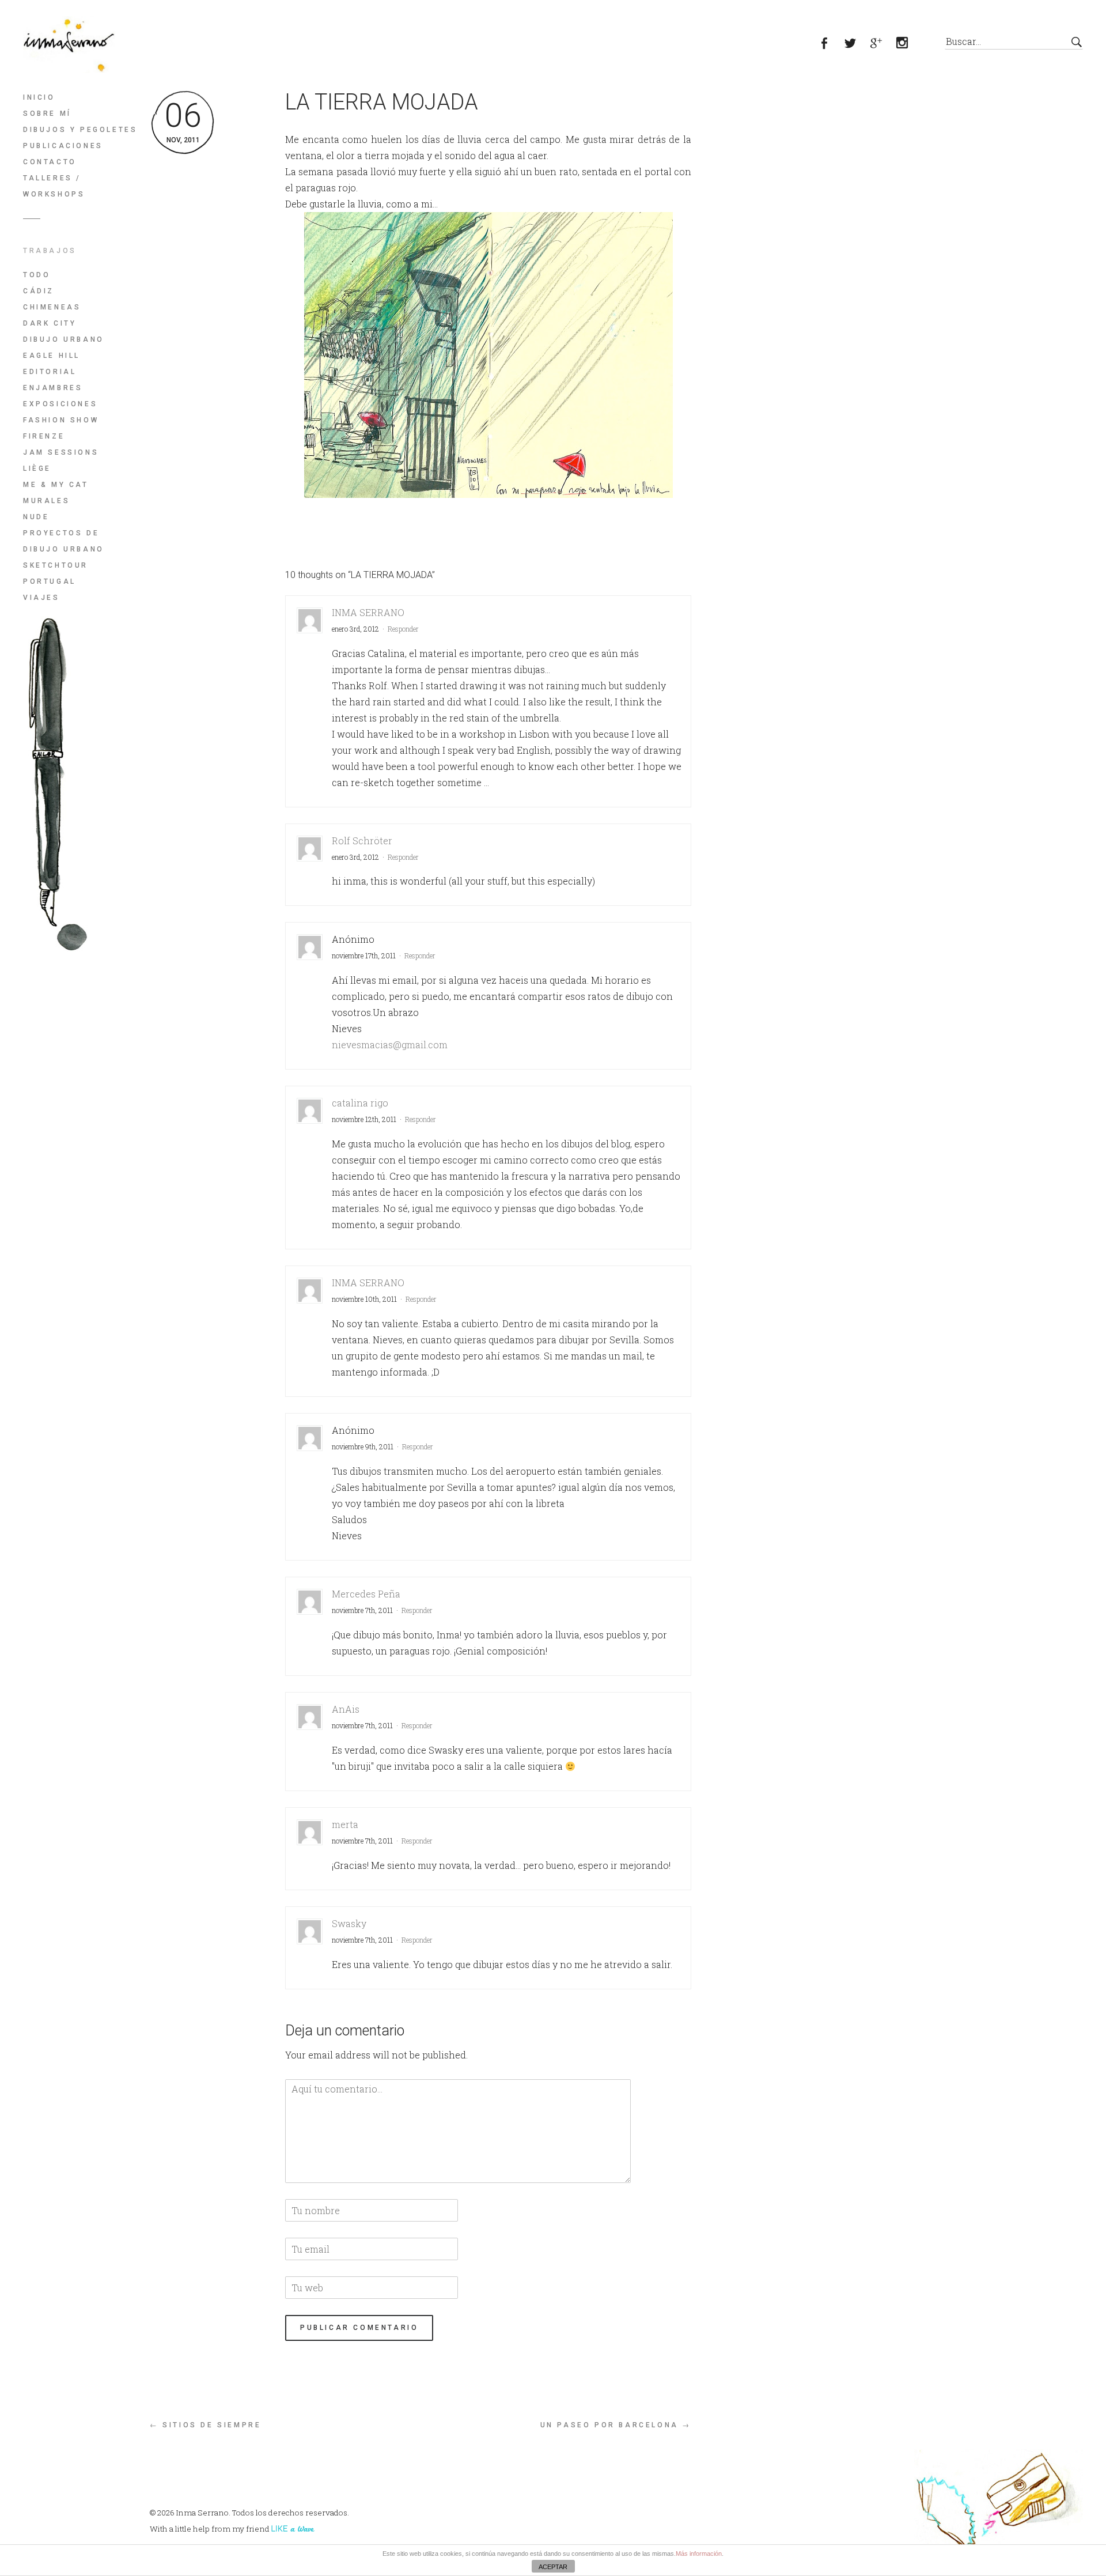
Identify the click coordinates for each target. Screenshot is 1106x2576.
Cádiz (39, 291)
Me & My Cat (56, 485)
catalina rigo (360, 1103)
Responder (403, 629)
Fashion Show (61, 420)
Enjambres (53, 388)
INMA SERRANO (368, 612)
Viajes (41, 598)
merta (345, 1824)
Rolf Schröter (362, 841)
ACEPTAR (553, 2567)
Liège (37, 469)
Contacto (50, 162)
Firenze (44, 436)
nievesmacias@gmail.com (390, 1045)
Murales (46, 501)
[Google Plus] (883, 44)
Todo (37, 275)
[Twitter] (857, 44)
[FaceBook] (831, 44)
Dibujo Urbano (64, 339)
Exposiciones (60, 404)
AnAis (346, 1709)
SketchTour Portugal (56, 573)
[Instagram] (909, 44)
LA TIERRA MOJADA (382, 102)
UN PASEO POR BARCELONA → (616, 2425)
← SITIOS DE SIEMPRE (205, 2425)
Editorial (50, 372)
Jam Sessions (61, 452)
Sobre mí (47, 114)
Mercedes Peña (366, 1594)
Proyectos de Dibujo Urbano (64, 541)
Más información (699, 2554)
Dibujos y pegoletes (80, 130)
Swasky (349, 1923)
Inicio (39, 97)
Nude (36, 517)
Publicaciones (63, 146)
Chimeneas (52, 307)
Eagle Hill (52, 356)
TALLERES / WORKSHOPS (54, 186)
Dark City (50, 323)
